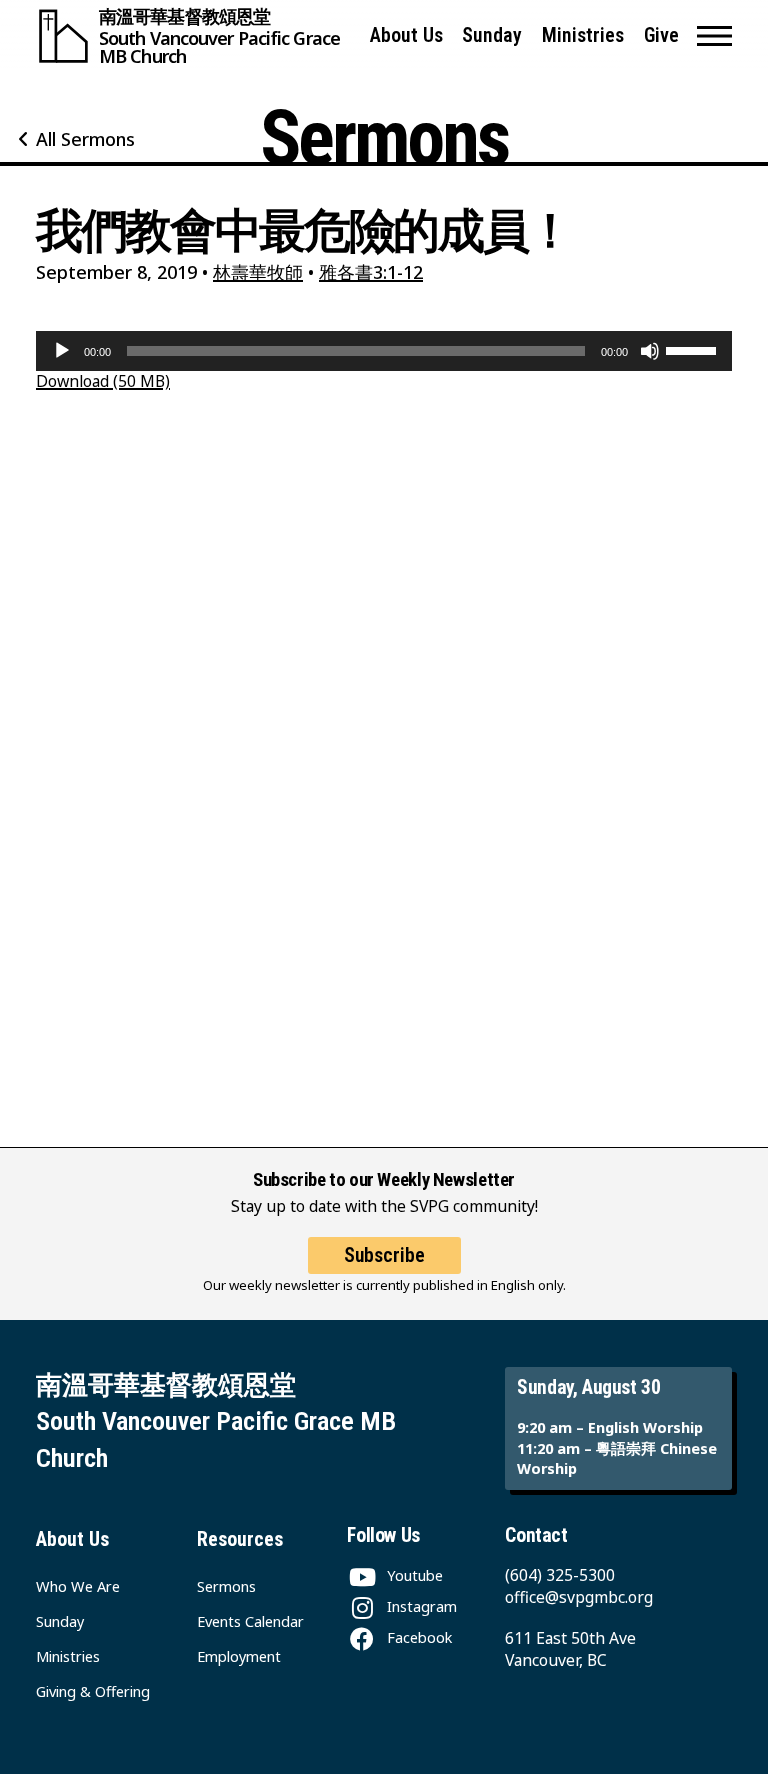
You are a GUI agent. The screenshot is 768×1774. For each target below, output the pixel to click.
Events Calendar (250, 1621)
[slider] (694, 349)
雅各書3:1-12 (371, 272)
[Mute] (650, 351)
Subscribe (384, 1255)
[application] (384, 351)
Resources (240, 1539)
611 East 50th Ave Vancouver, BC (570, 1649)
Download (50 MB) (103, 381)
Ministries (583, 35)
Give (661, 35)
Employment (239, 1656)
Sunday (492, 35)
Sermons (226, 1586)
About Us (406, 35)
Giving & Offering (93, 1691)
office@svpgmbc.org (579, 1597)
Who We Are (78, 1586)
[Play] (62, 351)
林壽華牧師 (258, 272)
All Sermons (85, 139)
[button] (714, 36)
